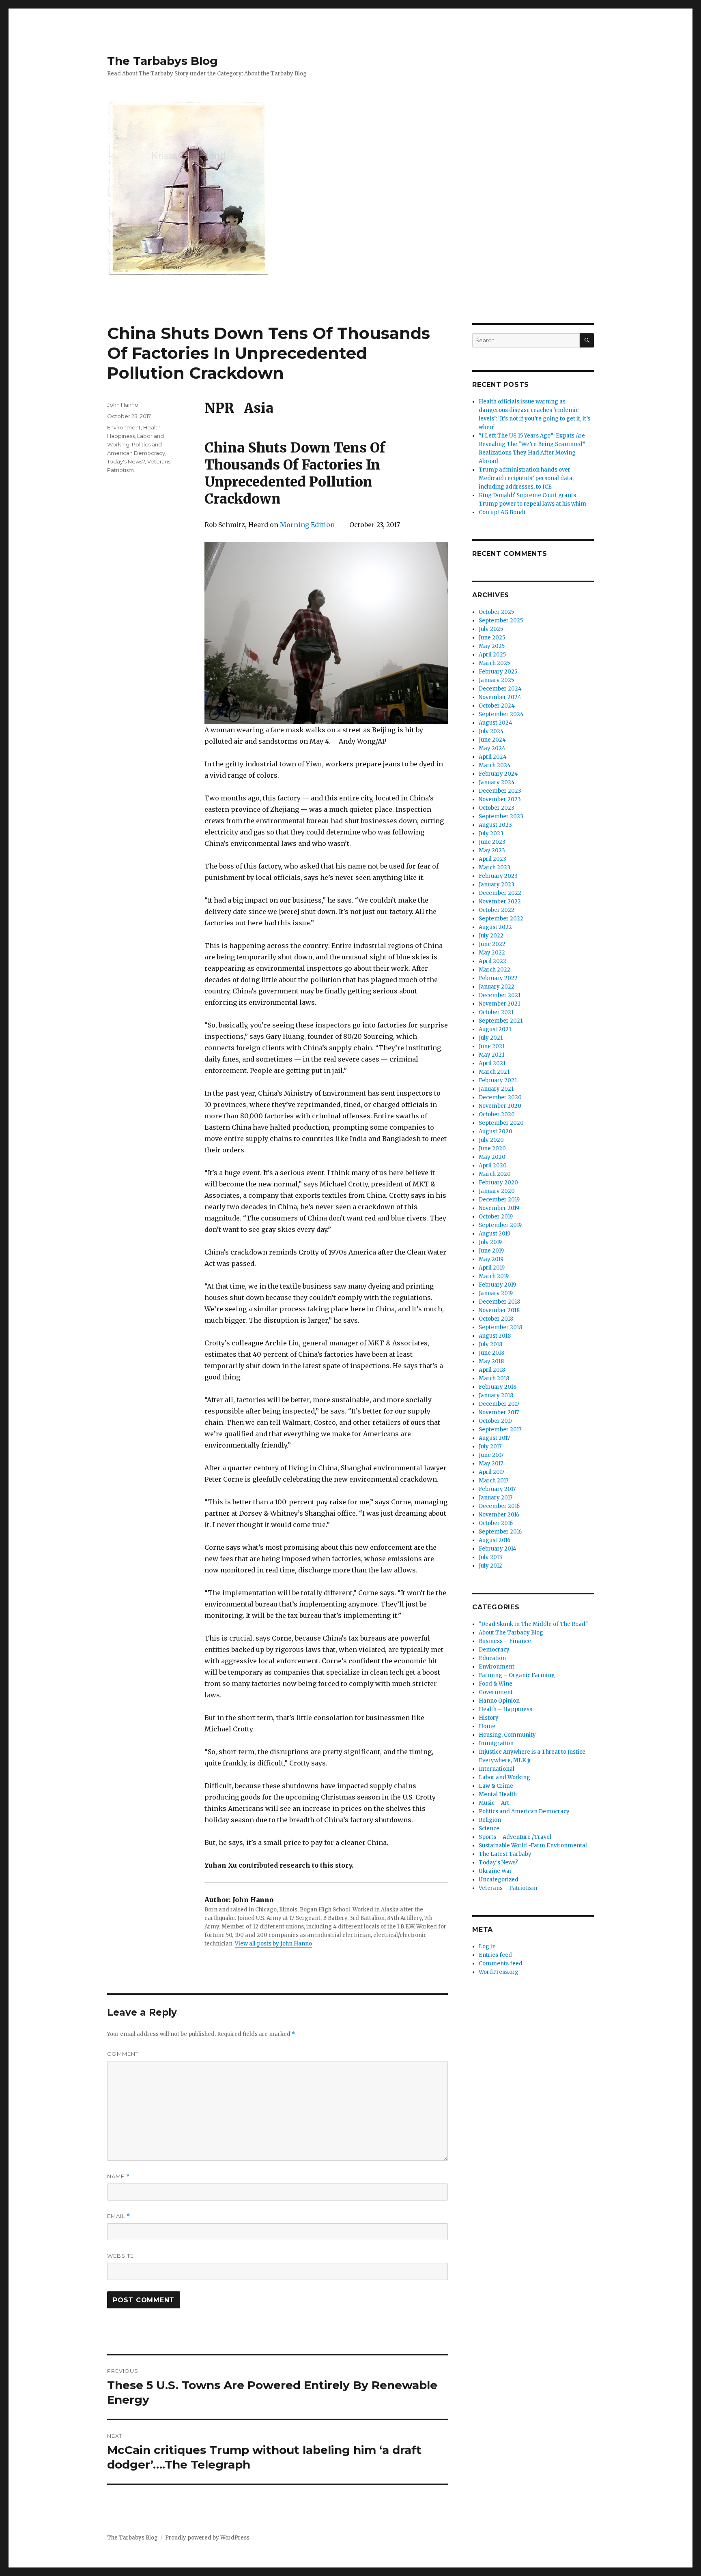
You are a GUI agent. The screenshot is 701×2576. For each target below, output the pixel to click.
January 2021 (496, 1089)
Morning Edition (307, 525)
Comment (123, 2054)
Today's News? (126, 461)
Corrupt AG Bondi (502, 512)
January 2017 (496, 1498)
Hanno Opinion (499, 1701)
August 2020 (496, 1131)
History (489, 1718)
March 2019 (494, 1276)
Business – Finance (505, 1641)
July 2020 (491, 1140)
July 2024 (491, 731)
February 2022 (498, 978)
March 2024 (495, 765)
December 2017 (499, 1404)
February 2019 (497, 1285)
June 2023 (492, 842)
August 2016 (495, 1540)
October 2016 (496, 1523)
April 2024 (493, 757)
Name (118, 2176)
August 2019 (495, 1234)
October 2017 (496, 1421)
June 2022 (492, 944)
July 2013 (490, 1557)
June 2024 (492, 740)
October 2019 (496, 1217)
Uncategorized (499, 1880)
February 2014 (498, 1549)
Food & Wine (496, 1684)
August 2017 (494, 1438)
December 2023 (500, 791)
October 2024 (497, 706)
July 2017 (490, 1447)
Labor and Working (504, 1777)
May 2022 (492, 953)
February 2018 (498, 1387)
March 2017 (493, 1481)
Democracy (494, 1650)
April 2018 (492, 1370)
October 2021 (496, 1012)
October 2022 (497, 910)
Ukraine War (495, 1871)
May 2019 (491, 1259)
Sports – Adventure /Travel (515, 1837)
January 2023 (497, 885)
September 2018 (500, 1327)
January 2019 (496, 1293)
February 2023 (498, 876)
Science (489, 1829)
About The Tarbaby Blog (511, 1633)
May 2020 (492, 1157)
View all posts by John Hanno (273, 1944)
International (497, 1769)
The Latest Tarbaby (505, 1854)
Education (492, 1658)
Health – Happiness (505, 1709)
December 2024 (500, 689)
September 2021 (501, 1021)
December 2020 (500, 1097)
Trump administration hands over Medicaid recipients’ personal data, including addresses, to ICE (526, 478)
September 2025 (501, 621)
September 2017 (500, 1430)
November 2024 (500, 697)
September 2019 (500, 1225)
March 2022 (495, 970)
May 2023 (492, 850)
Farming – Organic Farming (517, 1675)
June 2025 (492, 638)
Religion (490, 1820)
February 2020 (498, 1183)
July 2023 (491, 833)
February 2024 (498, 774)
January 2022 (497, 987)
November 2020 (500, 1106)
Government (496, 1692)
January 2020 (497, 1191)
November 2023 (500, 799)
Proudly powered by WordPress (207, 2538)
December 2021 (500, 995)
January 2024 (497, 782)
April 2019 (492, 1268)
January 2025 (496, 680)
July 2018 (490, 1344)
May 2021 (491, 1055)
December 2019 (499, 1200)
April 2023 (492, 859)
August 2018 (495, 1336)
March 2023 (495, 868)
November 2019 (499, 1208)
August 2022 (495, 927)
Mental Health (498, 1794)
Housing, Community (507, 1735)
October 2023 (497, 808)
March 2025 (494, 663)
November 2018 (499, 1310)
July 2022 (491, 936)
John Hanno (123, 405)
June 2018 (491, 1353)
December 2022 (500, 893)
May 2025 (492, 646)
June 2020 (492, 1149)
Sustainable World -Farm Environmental (533, 1846)
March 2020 (495, 1174)
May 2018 (491, 1361)
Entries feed (495, 1955)
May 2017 (491, 1464)
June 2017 (491, 1455)
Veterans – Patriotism (508, 1888)
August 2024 (496, 723)
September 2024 (501, 714)
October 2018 (496, 1319)
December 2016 (499, 1506)
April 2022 (492, 961)
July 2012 (490, 1566)
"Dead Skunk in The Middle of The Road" (533, 1624)
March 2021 (494, 1072)
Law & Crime (496, 1786)
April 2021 (492, 1063)
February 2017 (497, 1489)
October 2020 (497, 1114)
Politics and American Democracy (524, 1811)
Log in (487, 1946)
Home (487, 1726)
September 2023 (501, 816)
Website (120, 2256)
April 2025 (492, 655)
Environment (124, 427)
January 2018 (496, 1395)
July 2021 (491, 1038)
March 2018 (494, 1378)
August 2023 (495, 825)
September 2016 (500, 1532)
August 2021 (495, 1029)
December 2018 (499, 1302)
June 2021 (492, 1046)
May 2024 (492, 748)
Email (119, 2216)
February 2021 (498, 1080)
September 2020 (501, 1123)
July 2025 (491, 629)
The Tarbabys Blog (162, 61)
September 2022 (501, 919)
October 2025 (496, 612)
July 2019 (490, 1242)
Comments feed (501, 1964)
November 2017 (499, 1412)
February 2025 (498, 672)
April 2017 (491, 1472)
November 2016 (499, 1515)
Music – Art (494, 1803)
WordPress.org (499, 1972)
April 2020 (493, 1166)
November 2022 (500, 902)
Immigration (496, 1743)
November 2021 (499, 1004)
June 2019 (491, 1251)
